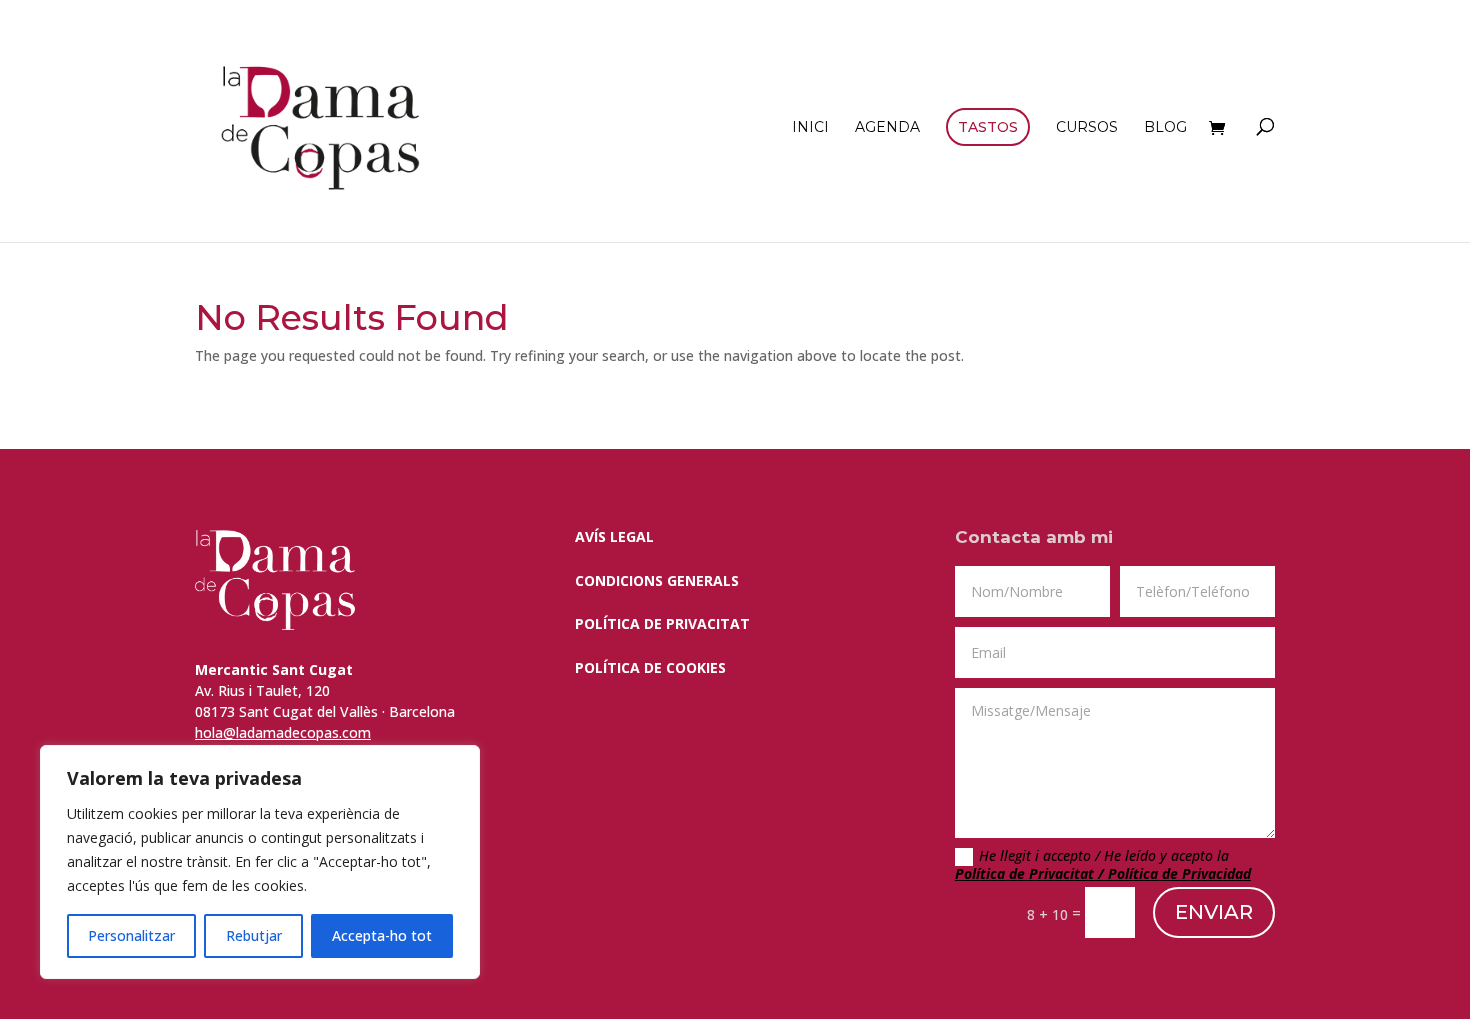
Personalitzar (131, 935)
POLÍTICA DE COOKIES (650, 667)
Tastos (988, 127)
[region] (260, 862)
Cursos (1087, 128)
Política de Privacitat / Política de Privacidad (1103, 873)
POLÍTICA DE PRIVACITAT (662, 623)
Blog (1165, 128)
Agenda (887, 128)
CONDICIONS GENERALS (657, 580)
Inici (810, 128)
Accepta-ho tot (382, 935)
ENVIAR (1214, 912)
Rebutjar (254, 935)
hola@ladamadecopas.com (283, 732)
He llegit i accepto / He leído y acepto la (1103, 865)
